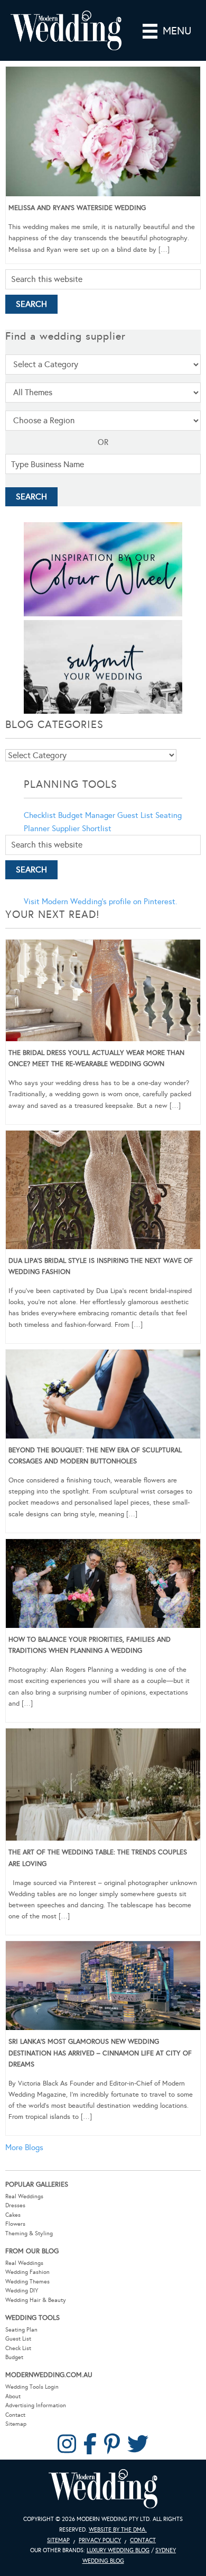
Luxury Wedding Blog (118, 2550)
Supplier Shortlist (82, 829)
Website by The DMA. (118, 2530)
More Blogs (24, 2147)
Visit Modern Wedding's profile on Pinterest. (100, 902)
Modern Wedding (103, 2489)
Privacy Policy (100, 2540)
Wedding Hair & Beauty (36, 2300)
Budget (14, 2357)
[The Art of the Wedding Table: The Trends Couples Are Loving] (103, 1787)
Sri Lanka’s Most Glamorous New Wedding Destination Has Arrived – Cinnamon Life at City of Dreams (100, 2053)
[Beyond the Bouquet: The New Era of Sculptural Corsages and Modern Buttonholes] (103, 1396)
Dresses (15, 2205)
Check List (18, 2348)
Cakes (13, 2215)
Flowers (15, 2224)
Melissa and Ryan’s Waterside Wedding (77, 208)
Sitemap (16, 2424)
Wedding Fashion (27, 2272)
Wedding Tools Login (32, 2387)
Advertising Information (36, 2405)
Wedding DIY (22, 2291)
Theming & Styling (29, 2233)
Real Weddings (24, 2196)
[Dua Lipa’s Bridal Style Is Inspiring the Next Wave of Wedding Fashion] (103, 1192)
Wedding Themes (27, 2282)
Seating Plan (21, 2330)
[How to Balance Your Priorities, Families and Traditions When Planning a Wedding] (103, 1585)
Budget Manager (87, 815)
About (13, 2396)
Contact (15, 2415)
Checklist (40, 815)
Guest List (135, 815)
